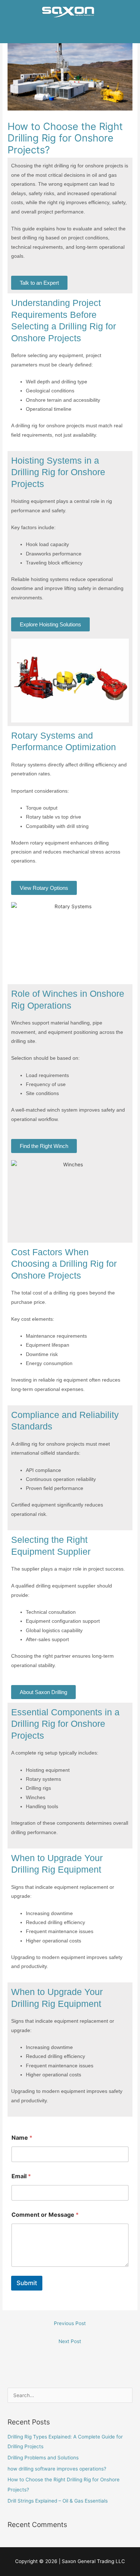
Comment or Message (45, 2215)
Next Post (70, 2341)
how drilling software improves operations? (57, 2469)
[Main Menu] (70, 36)
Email (21, 2176)
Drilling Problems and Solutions (43, 2458)
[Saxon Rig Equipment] (67, 12)
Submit (27, 2283)
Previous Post (70, 2323)
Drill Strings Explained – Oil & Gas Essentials (58, 2501)
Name (22, 2138)
